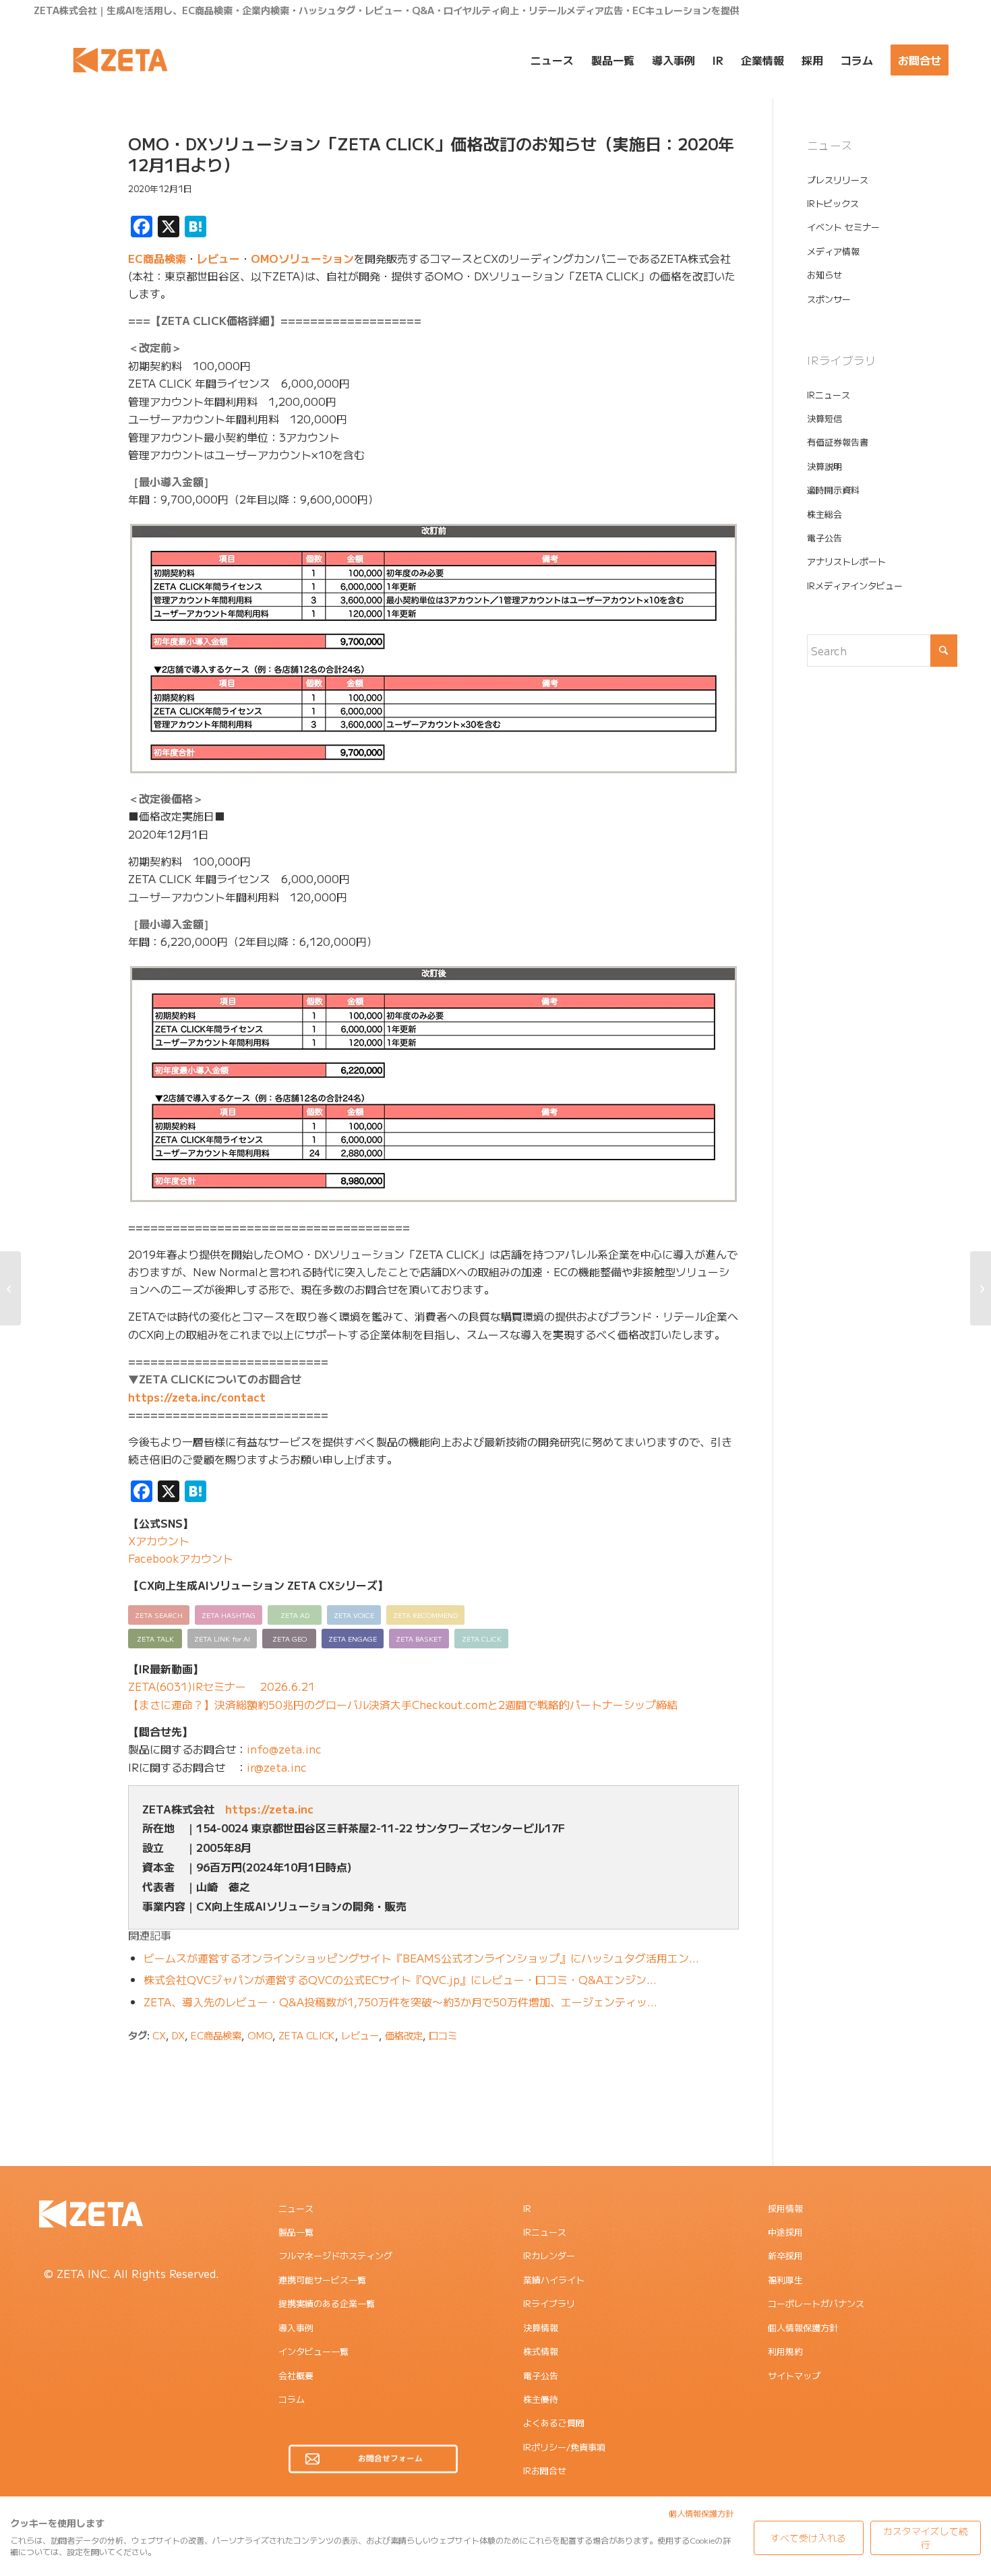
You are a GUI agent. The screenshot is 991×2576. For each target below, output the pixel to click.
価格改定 (404, 2035)
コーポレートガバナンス (816, 2303)
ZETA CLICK (307, 2035)
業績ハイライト (554, 2280)
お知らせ (824, 275)
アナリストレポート (846, 561)
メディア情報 (833, 251)
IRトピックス (833, 203)
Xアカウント (159, 1540)
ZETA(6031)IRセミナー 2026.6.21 (221, 1686)
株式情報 (541, 2351)
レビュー (218, 258)
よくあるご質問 (554, 2423)
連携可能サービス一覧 (322, 2280)
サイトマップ (794, 2375)
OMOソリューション (302, 258)
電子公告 (824, 538)
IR (527, 2208)
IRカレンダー (549, 2255)
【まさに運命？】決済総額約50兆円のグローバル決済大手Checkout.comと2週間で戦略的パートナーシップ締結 (403, 1704)
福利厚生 (785, 2280)
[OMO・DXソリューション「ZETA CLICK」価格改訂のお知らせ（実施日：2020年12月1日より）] (61, 164)
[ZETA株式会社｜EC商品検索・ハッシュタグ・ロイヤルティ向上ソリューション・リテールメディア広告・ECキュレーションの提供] (120, 60)
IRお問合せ (545, 2470)
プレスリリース (838, 180)
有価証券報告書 (838, 442)
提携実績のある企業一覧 (327, 2303)
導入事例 (296, 2328)
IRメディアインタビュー (855, 586)
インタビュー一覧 (313, 2351)
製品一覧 (296, 2232)
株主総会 (824, 514)
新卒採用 (785, 2255)
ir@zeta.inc (277, 1767)
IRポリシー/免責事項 (564, 2447)
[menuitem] (552, 60)
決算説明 (824, 466)
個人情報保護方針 (803, 2328)
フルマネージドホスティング (335, 2255)
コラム (292, 2399)
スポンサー (829, 299)
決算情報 (541, 2328)
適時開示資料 (833, 490)
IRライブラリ (549, 2303)
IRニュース (829, 395)
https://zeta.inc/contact (197, 1397)
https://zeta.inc (269, 1809)
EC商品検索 (157, 258)
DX (178, 2035)
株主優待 (541, 2399)
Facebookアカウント (181, 1558)
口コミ (443, 2035)
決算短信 (824, 418)
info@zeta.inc (284, 1749)
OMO (260, 2035)
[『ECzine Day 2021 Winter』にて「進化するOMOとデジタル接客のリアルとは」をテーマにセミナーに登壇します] (10, 1288)
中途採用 (785, 2232)
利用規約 (785, 2351)
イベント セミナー (843, 227)
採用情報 (785, 2208)
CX (159, 2035)
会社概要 (296, 2375)
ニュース (296, 2208)
